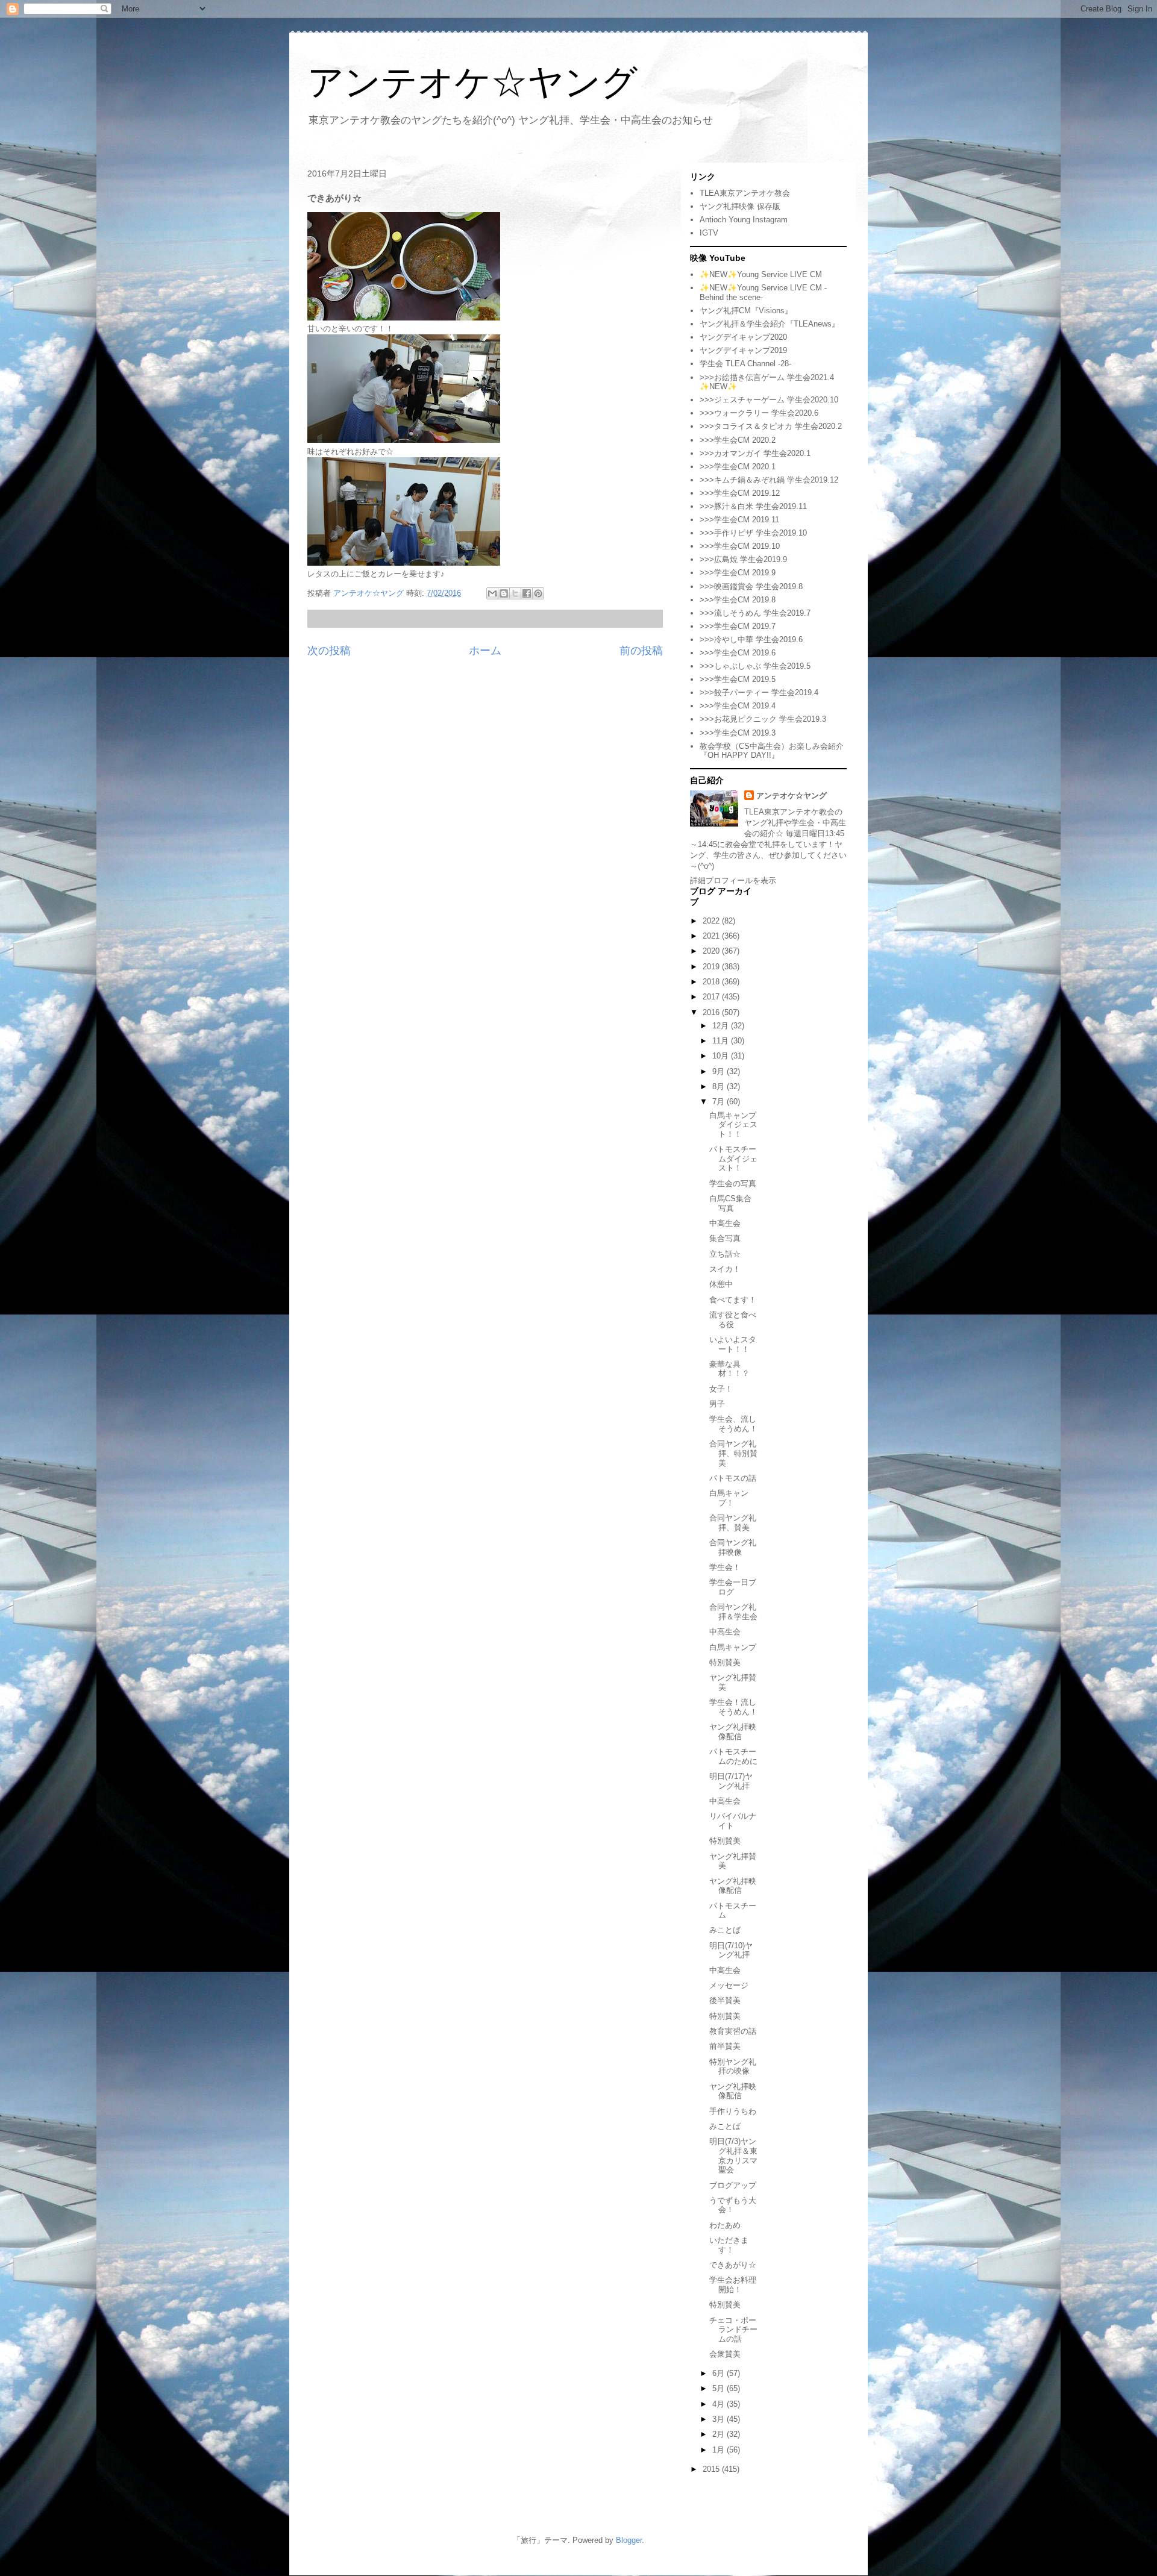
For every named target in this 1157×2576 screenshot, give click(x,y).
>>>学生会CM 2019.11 (739, 520)
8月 (720, 1086)
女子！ (721, 1389)
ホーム (485, 651)
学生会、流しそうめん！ (733, 1424)
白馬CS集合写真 (730, 1203)
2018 (712, 982)
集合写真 (725, 1238)
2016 (712, 1012)
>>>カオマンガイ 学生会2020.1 (755, 453)
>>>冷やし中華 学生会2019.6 (751, 639)
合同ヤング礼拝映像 (733, 1547)
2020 (712, 951)
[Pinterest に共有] (538, 593)
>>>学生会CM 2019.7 (738, 626)
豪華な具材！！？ (729, 1369)
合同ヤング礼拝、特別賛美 (733, 1453)
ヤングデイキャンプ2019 (743, 350)
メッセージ (729, 1985)
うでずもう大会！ (733, 2205)
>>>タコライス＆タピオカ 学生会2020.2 (771, 426)
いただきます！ (729, 2245)
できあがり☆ (733, 2265)
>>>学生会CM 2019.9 (738, 573)
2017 (712, 997)
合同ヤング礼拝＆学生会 (733, 1612)
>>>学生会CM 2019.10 (740, 546)
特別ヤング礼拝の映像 (733, 2067)
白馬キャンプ (733, 1647)
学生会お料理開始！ (733, 2285)
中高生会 (725, 1223)
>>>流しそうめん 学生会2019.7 (755, 613)
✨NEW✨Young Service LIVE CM (761, 274)
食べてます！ (733, 1300)
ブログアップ (733, 2185)
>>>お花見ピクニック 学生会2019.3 (763, 719)
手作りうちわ (733, 2111)
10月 (722, 1056)
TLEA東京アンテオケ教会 (745, 193)
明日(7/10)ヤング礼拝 (731, 1950)
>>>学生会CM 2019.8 (738, 600)
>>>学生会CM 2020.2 (738, 440)
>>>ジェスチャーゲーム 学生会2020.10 (769, 400)
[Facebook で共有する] (527, 593)
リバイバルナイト (733, 1821)
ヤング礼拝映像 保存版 (740, 206)
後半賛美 (725, 2000)
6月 (720, 2373)
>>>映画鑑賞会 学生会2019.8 (751, 586)
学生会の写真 (733, 1183)
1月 (720, 2450)
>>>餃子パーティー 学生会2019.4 (759, 692)
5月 (720, 2388)
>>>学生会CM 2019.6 (738, 653)
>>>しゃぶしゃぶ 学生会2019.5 (755, 666)
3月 (720, 2419)
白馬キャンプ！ (729, 1498)
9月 (720, 1071)
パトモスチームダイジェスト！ (733, 1158)
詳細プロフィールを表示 (733, 880)
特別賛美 (725, 1662)
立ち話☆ (725, 1254)
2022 (712, 921)
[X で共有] (515, 593)
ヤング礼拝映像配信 (733, 1732)
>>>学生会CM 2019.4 (738, 706)
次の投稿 (329, 651)
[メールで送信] (492, 593)
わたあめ (725, 2225)
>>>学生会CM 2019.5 (738, 679)
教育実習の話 (733, 2031)
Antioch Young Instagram (744, 220)
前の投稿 (641, 651)
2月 (720, 2434)
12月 (722, 1026)
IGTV (709, 233)
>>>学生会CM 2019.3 (738, 733)
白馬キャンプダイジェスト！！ (733, 1125)
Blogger (629, 2540)
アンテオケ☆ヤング (472, 82)
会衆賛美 (725, 2354)
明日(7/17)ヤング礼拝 (731, 1781)
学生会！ (725, 1567)
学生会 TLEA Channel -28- (745, 364)
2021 (712, 936)
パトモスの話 (733, 1478)
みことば (725, 1930)
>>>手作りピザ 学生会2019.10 (753, 533)
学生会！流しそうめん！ (733, 1707)
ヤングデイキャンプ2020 (743, 337)
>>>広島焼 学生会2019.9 (743, 559)
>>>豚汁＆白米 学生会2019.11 (753, 506)
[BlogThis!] (504, 593)
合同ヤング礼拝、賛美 (733, 1523)
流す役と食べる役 (733, 1320)
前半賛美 (725, 2046)
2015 (712, 2469)
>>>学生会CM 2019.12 (740, 493)
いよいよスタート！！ (733, 1344)
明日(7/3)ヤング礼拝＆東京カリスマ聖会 (733, 2156)
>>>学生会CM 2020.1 (738, 467)
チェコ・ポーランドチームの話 (733, 2330)
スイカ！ (725, 1269)
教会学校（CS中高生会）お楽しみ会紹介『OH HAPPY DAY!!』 (772, 751)
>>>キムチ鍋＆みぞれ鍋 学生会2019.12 (769, 480)
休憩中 (721, 1284)
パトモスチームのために (733, 1756)
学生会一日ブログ (733, 1587)
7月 (720, 1102)
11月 (722, 1041)
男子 (717, 1404)
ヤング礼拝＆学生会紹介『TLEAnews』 (770, 324)
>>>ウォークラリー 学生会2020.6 (759, 413)
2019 (712, 967)
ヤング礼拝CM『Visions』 (746, 311)
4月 (720, 2404)
